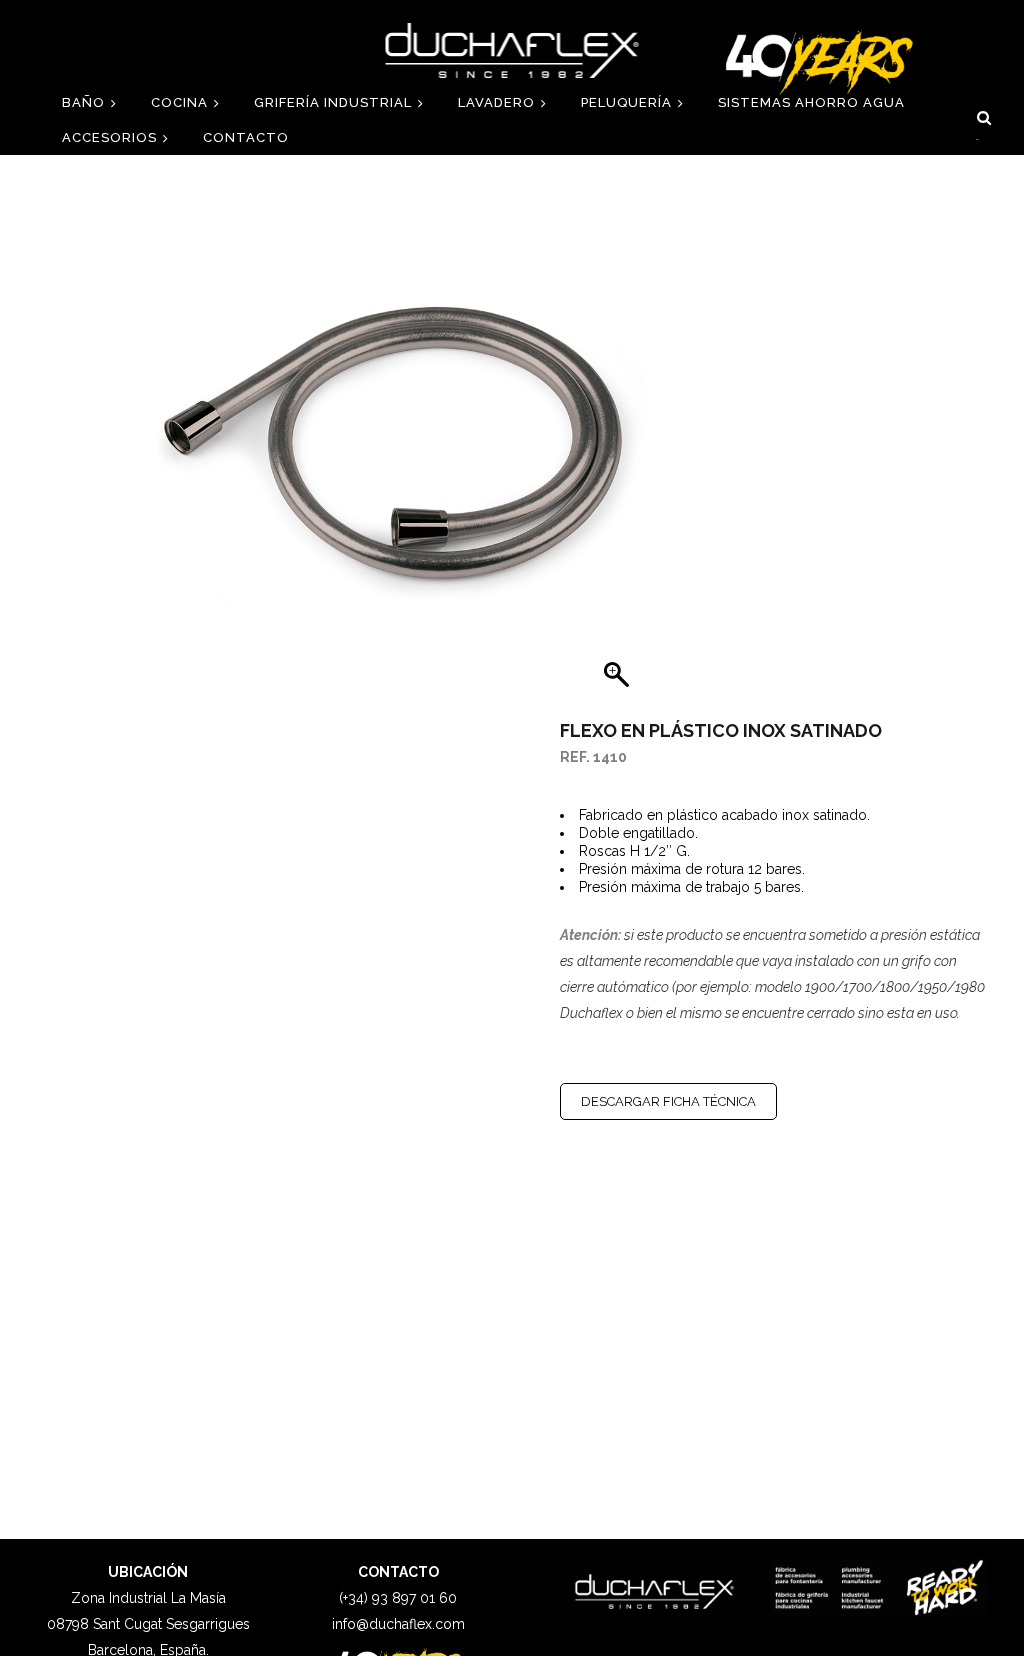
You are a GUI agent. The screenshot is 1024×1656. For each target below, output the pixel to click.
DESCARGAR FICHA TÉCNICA (668, 1101)
